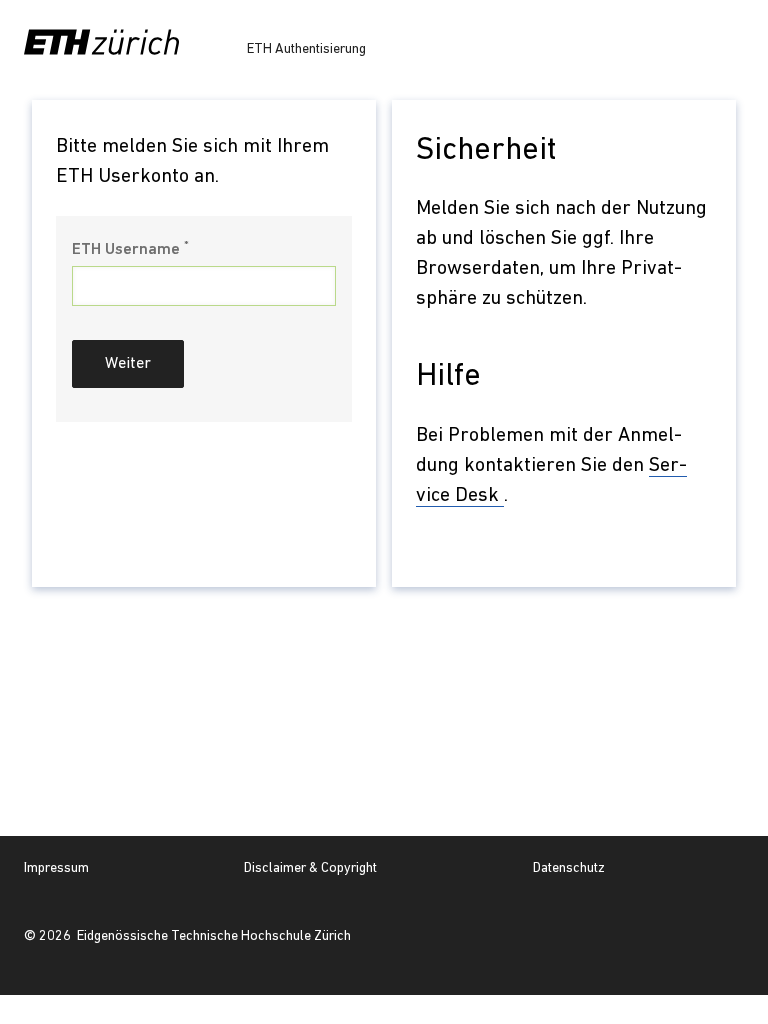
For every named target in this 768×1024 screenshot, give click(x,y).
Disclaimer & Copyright (310, 868)
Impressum (56, 868)
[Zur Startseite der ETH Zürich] (101, 42)
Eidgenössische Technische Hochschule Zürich (214, 936)
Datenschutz (569, 868)
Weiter (128, 364)
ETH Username (130, 249)
